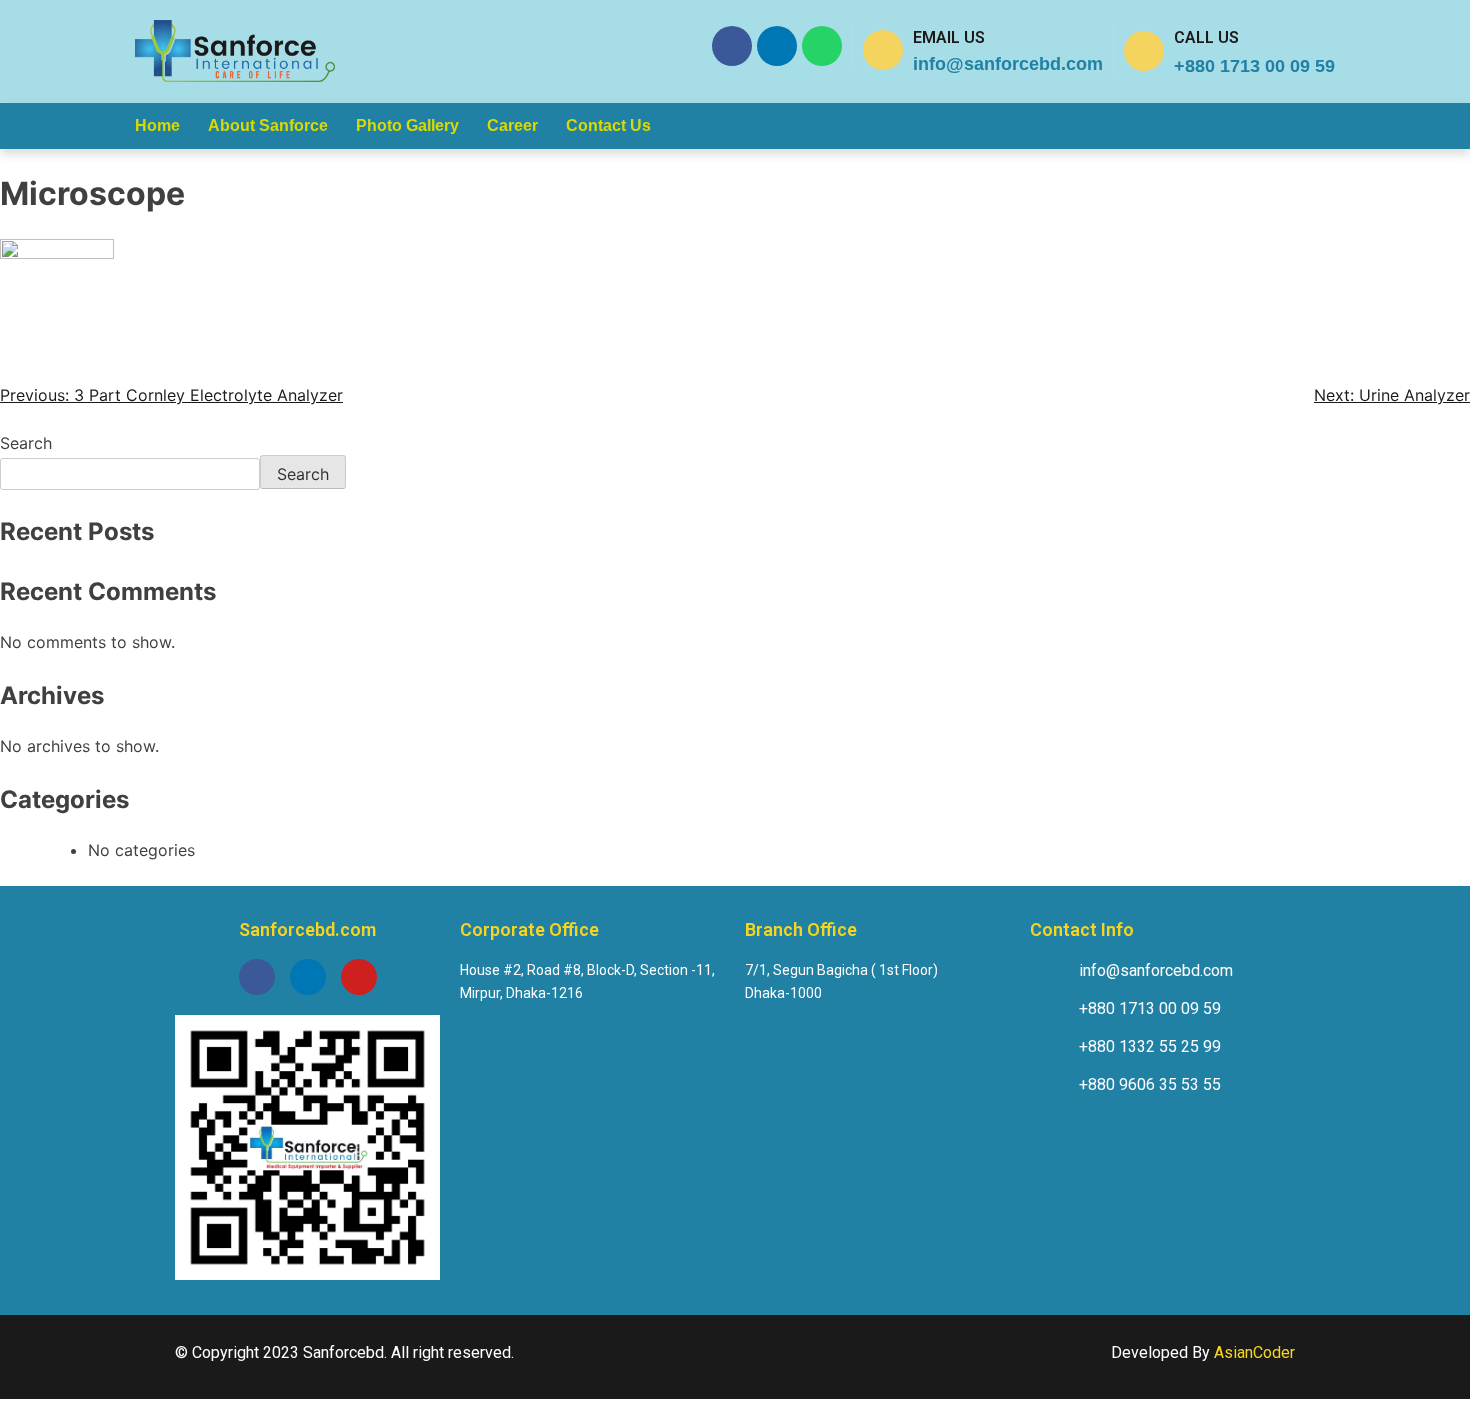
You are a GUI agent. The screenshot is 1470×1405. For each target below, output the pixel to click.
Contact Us (608, 125)
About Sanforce (268, 125)
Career (512, 125)
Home (157, 125)
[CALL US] (1144, 51)
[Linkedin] (777, 46)
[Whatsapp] (822, 46)
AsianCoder (1254, 1352)
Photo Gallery (407, 125)
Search (26, 443)
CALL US (1206, 37)
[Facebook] (732, 46)
